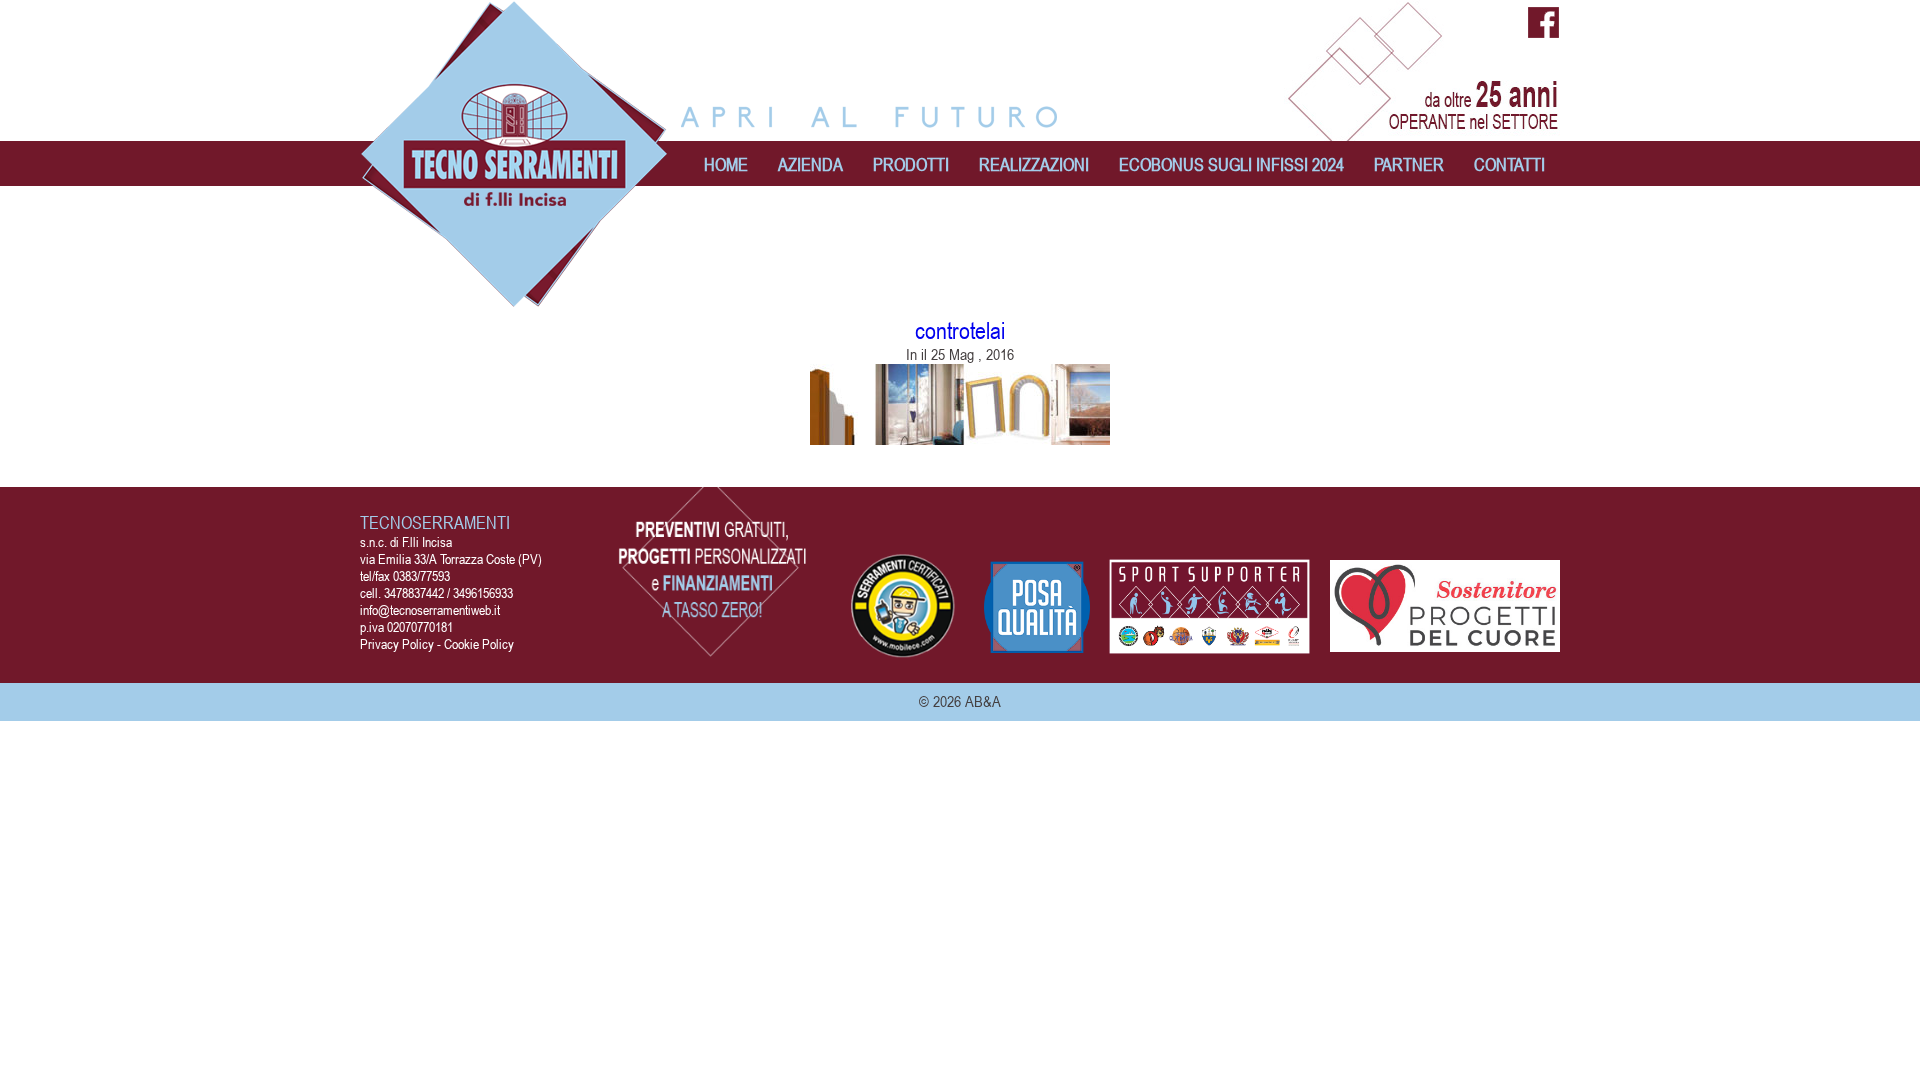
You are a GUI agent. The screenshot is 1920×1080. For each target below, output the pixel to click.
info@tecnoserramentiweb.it (430, 609)
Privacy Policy (397, 643)
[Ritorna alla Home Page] (515, 297)
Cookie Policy (479, 643)
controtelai (960, 330)
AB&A (983, 701)
